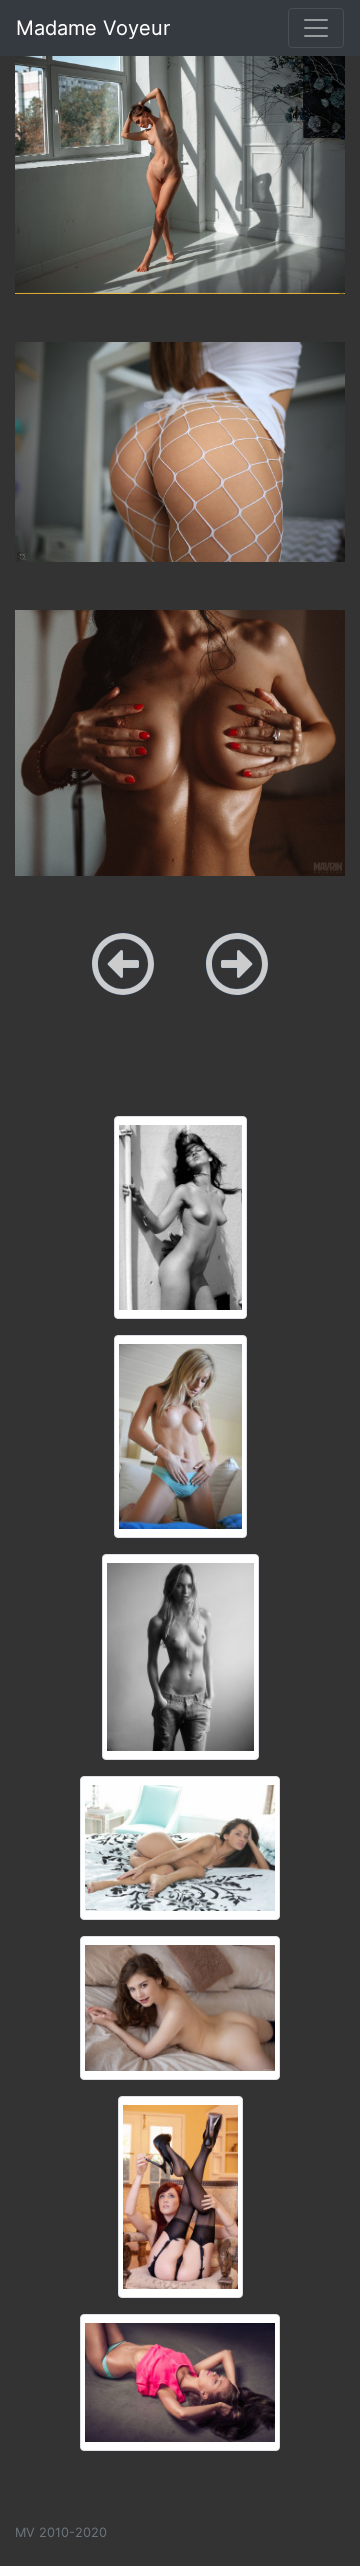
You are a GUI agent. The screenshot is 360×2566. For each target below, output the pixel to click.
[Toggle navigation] (316, 28)
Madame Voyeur (93, 28)
